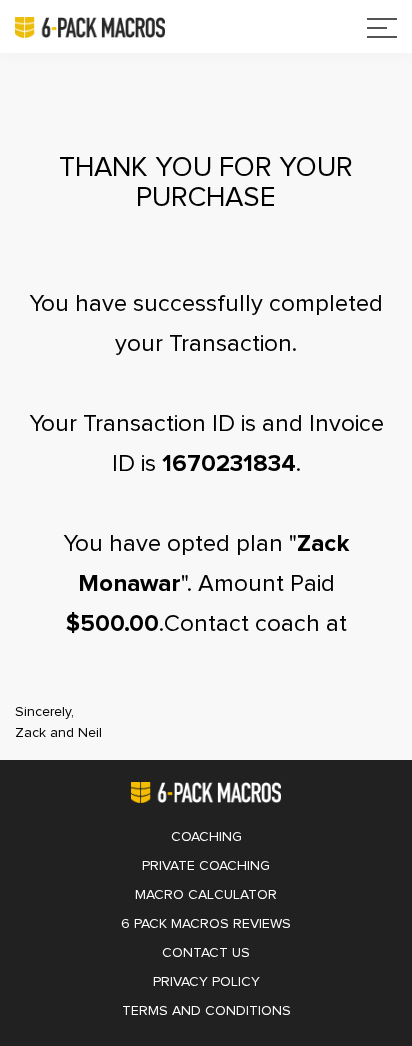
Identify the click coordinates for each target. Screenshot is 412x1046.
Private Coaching (206, 866)
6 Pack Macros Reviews (206, 924)
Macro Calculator (206, 895)
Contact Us (206, 953)
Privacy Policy (206, 982)
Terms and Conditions (206, 1011)
